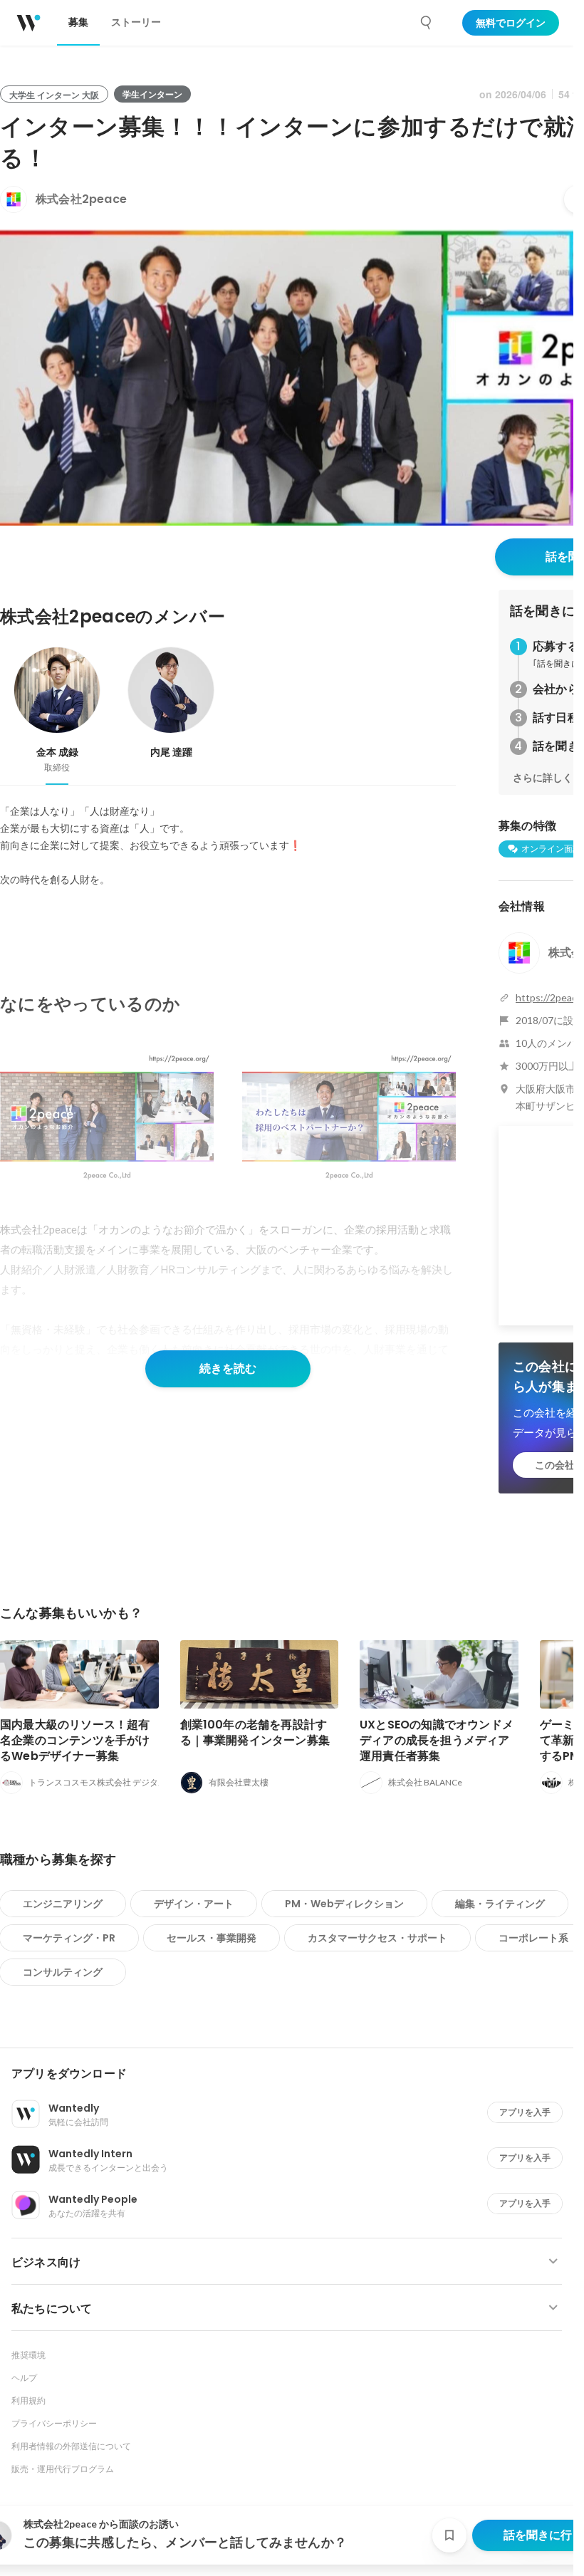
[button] (292, 2074)
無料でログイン (511, 23)
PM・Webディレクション (344, 1904)
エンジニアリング (63, 1904)
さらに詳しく (543, 778)
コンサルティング (63, 1972)
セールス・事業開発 (212, 1938)
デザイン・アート (194, 1904)
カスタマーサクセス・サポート (377, 1938)
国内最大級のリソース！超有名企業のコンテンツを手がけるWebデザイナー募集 (75, 1740)
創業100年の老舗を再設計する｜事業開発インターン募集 (255, 1732)
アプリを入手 (525, 2112)
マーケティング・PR (69, 1938)
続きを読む (228, 1368)
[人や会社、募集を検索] (427, 23)
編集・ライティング (500, 1904)
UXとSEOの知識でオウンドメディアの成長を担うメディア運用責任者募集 (437, 1740)
